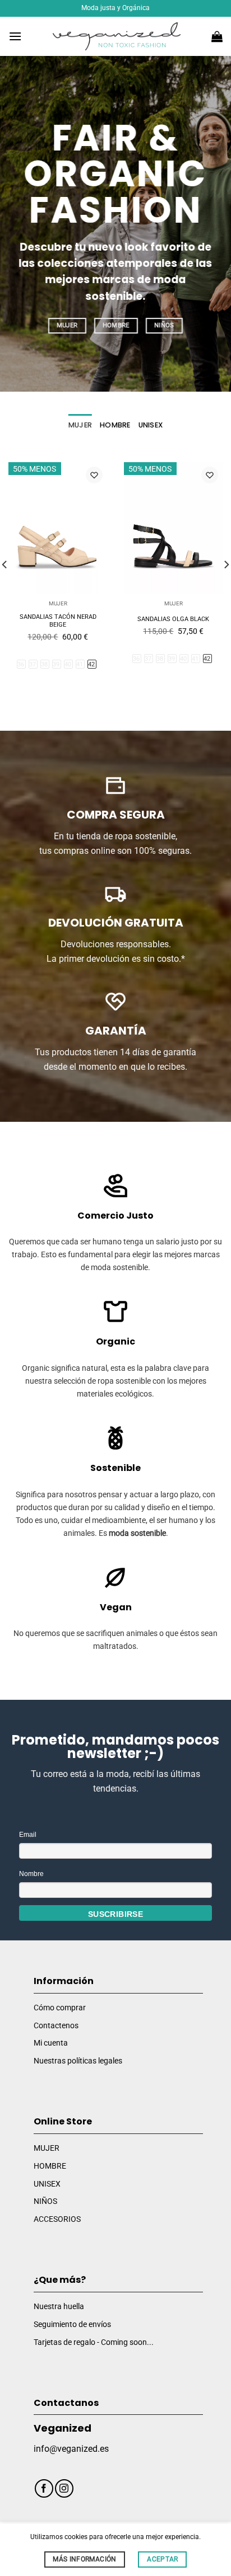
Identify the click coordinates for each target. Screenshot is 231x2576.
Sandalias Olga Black (173, 619)
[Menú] (15, 36)
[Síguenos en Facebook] (44, 2488)
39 (56, 664)
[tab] (80, 425)
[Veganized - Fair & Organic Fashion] (117, 36)
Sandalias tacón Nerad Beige (58, 621)
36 (21, 664)
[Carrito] (217, 36)
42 (92, 664)
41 (80, 664)
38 (45, 664)
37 (33, 664)
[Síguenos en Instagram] (64, 2488)
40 (68, 664)
